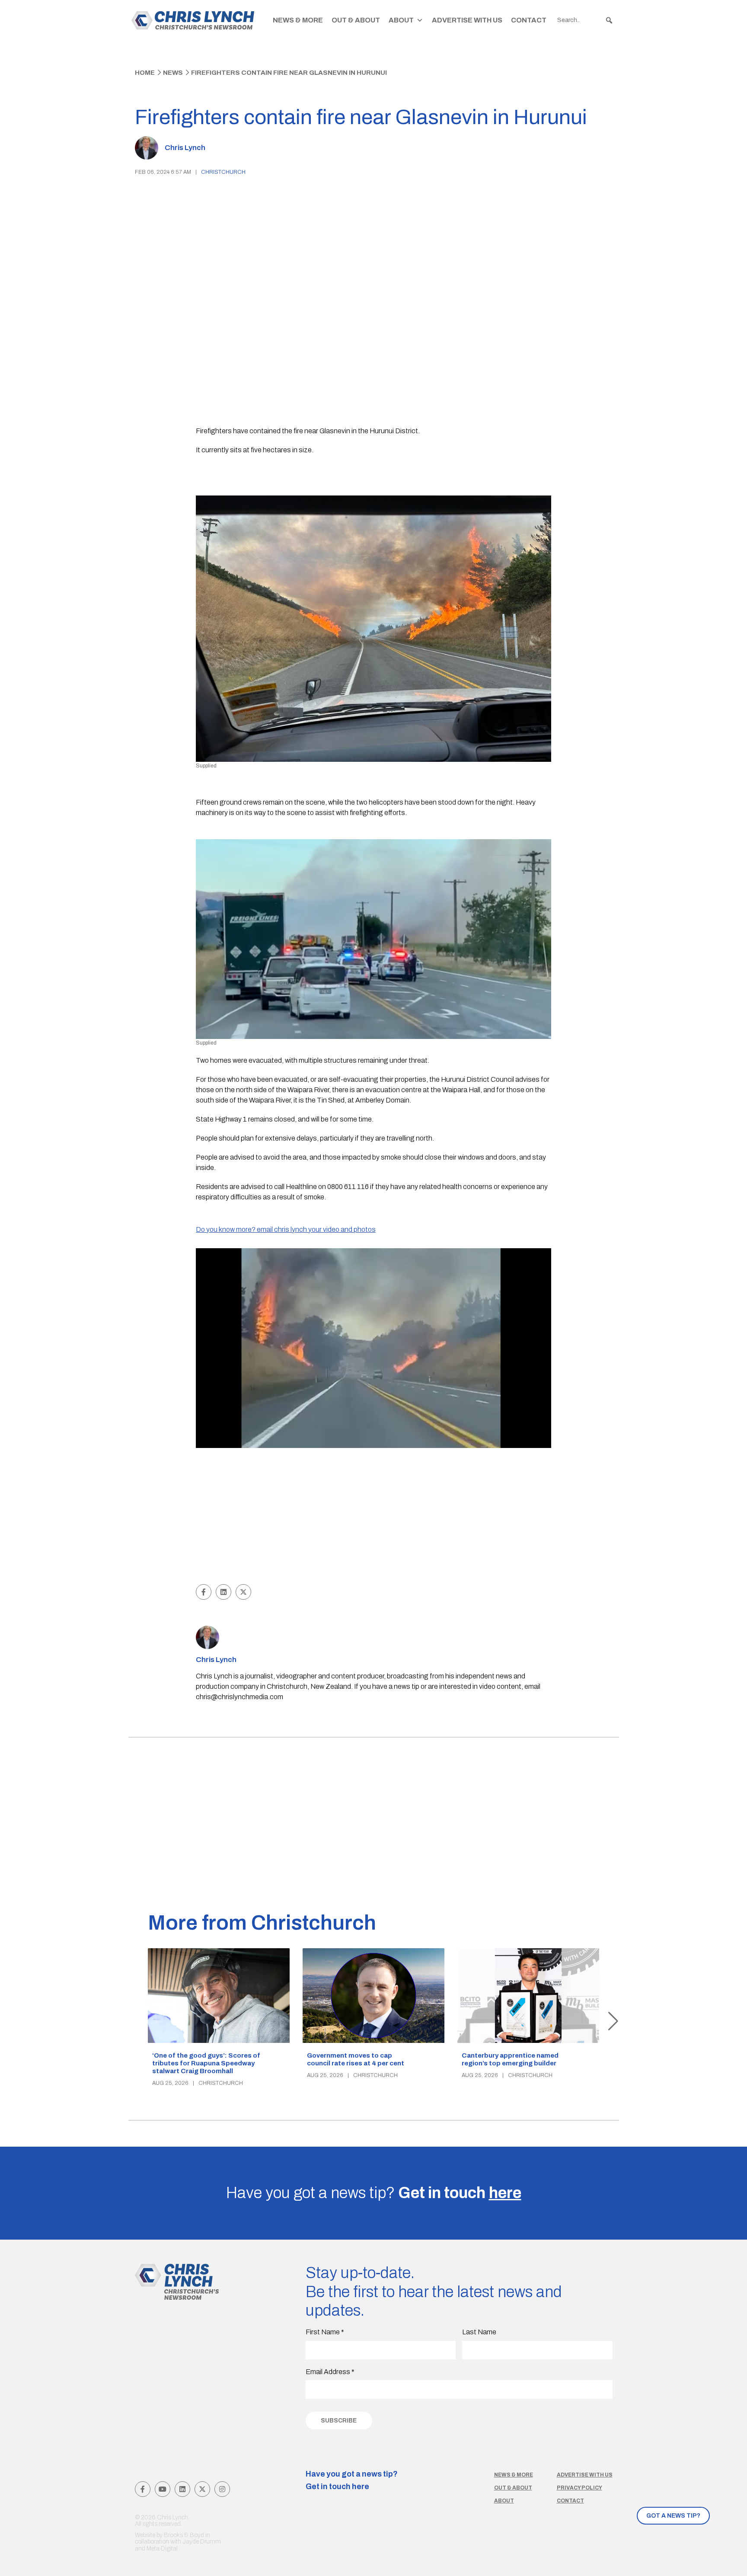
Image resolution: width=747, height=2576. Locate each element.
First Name (325, 2332)
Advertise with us (585, 2475)
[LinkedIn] (182, 2489)
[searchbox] (585, 20)
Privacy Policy (579, 2488)
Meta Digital (162, 2549)
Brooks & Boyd (184, 2535)
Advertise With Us (467, 20)
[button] (609, 20)
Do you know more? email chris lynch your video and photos (286, 1229)
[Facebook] (143, 2489)
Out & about (513, 2488)
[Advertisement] (374, 1517)
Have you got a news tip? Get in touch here (352, 2480)
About (401, 20)
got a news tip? (673, 2516)
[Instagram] (222, 2489)
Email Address (330, 2372)
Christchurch (223, 172)
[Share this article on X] (243, 1592)
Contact (529, 20)
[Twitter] (202, 2489)
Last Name (479, 2332)
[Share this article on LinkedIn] (223, 1592)
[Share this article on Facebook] (204, 1592)
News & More (298, 20)
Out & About (356, 20)
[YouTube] (163, 2489)
